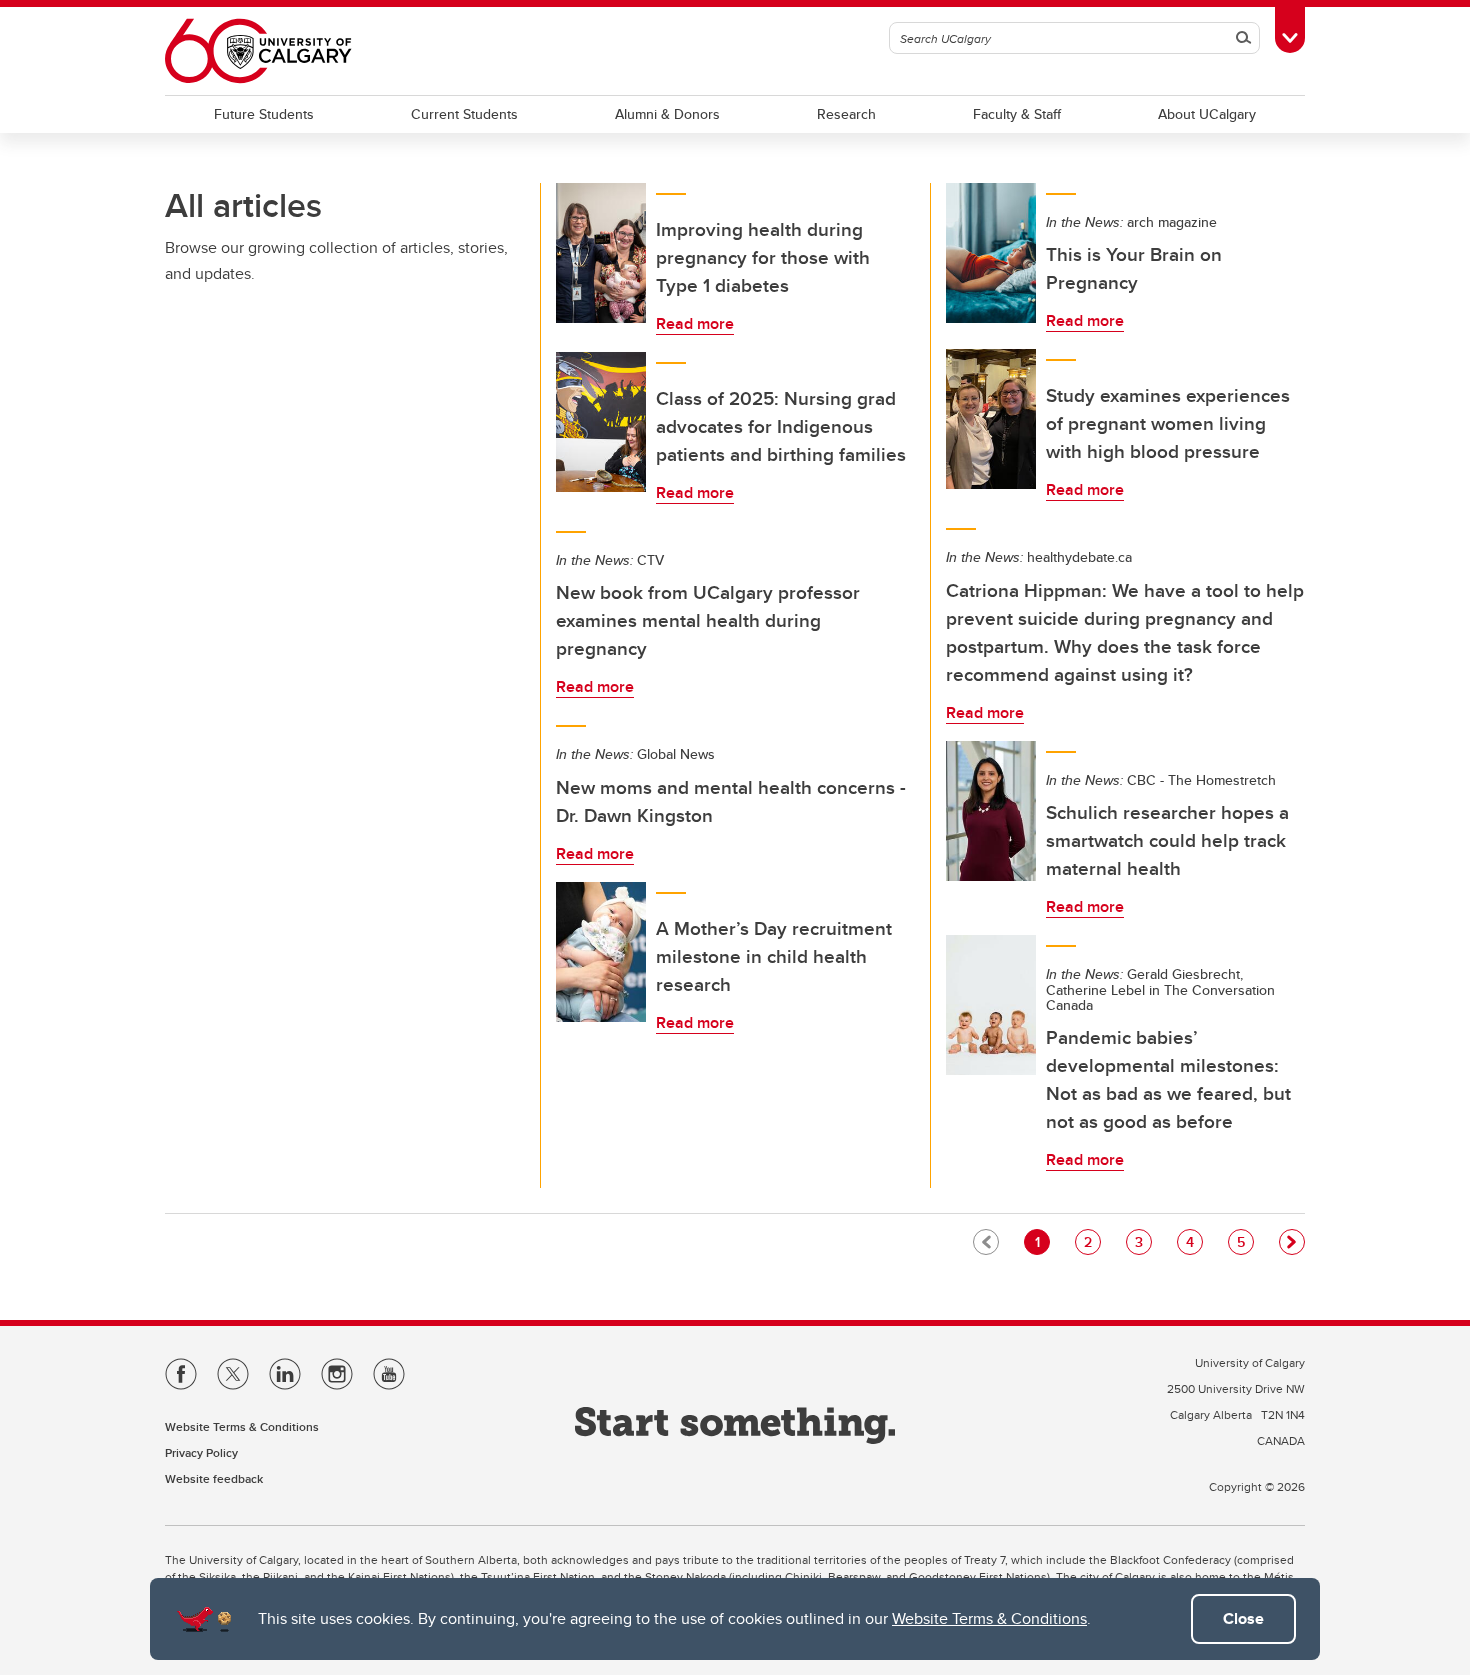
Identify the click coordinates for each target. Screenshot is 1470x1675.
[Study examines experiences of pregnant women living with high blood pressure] (991, 419)
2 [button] (1092, 1241)
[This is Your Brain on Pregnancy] (991, 253)
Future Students (264, 114)
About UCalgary (1207, 114)
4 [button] (1194, 1241)
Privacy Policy (201, 1452)
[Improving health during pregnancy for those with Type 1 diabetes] (601, 253)
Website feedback (214, 1478)
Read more (695, 323)
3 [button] (1143, 1241)
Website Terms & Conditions (989, 1618)
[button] (1292, 1242)
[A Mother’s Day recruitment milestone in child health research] (601, 952)
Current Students (464, 114)
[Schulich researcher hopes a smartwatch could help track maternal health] (991, 811)
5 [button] (1245, 1241)
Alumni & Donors (667, 114)
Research (846, 114)
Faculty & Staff (1017, 114)
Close (1243, 1618)
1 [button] (1042, 1241)
